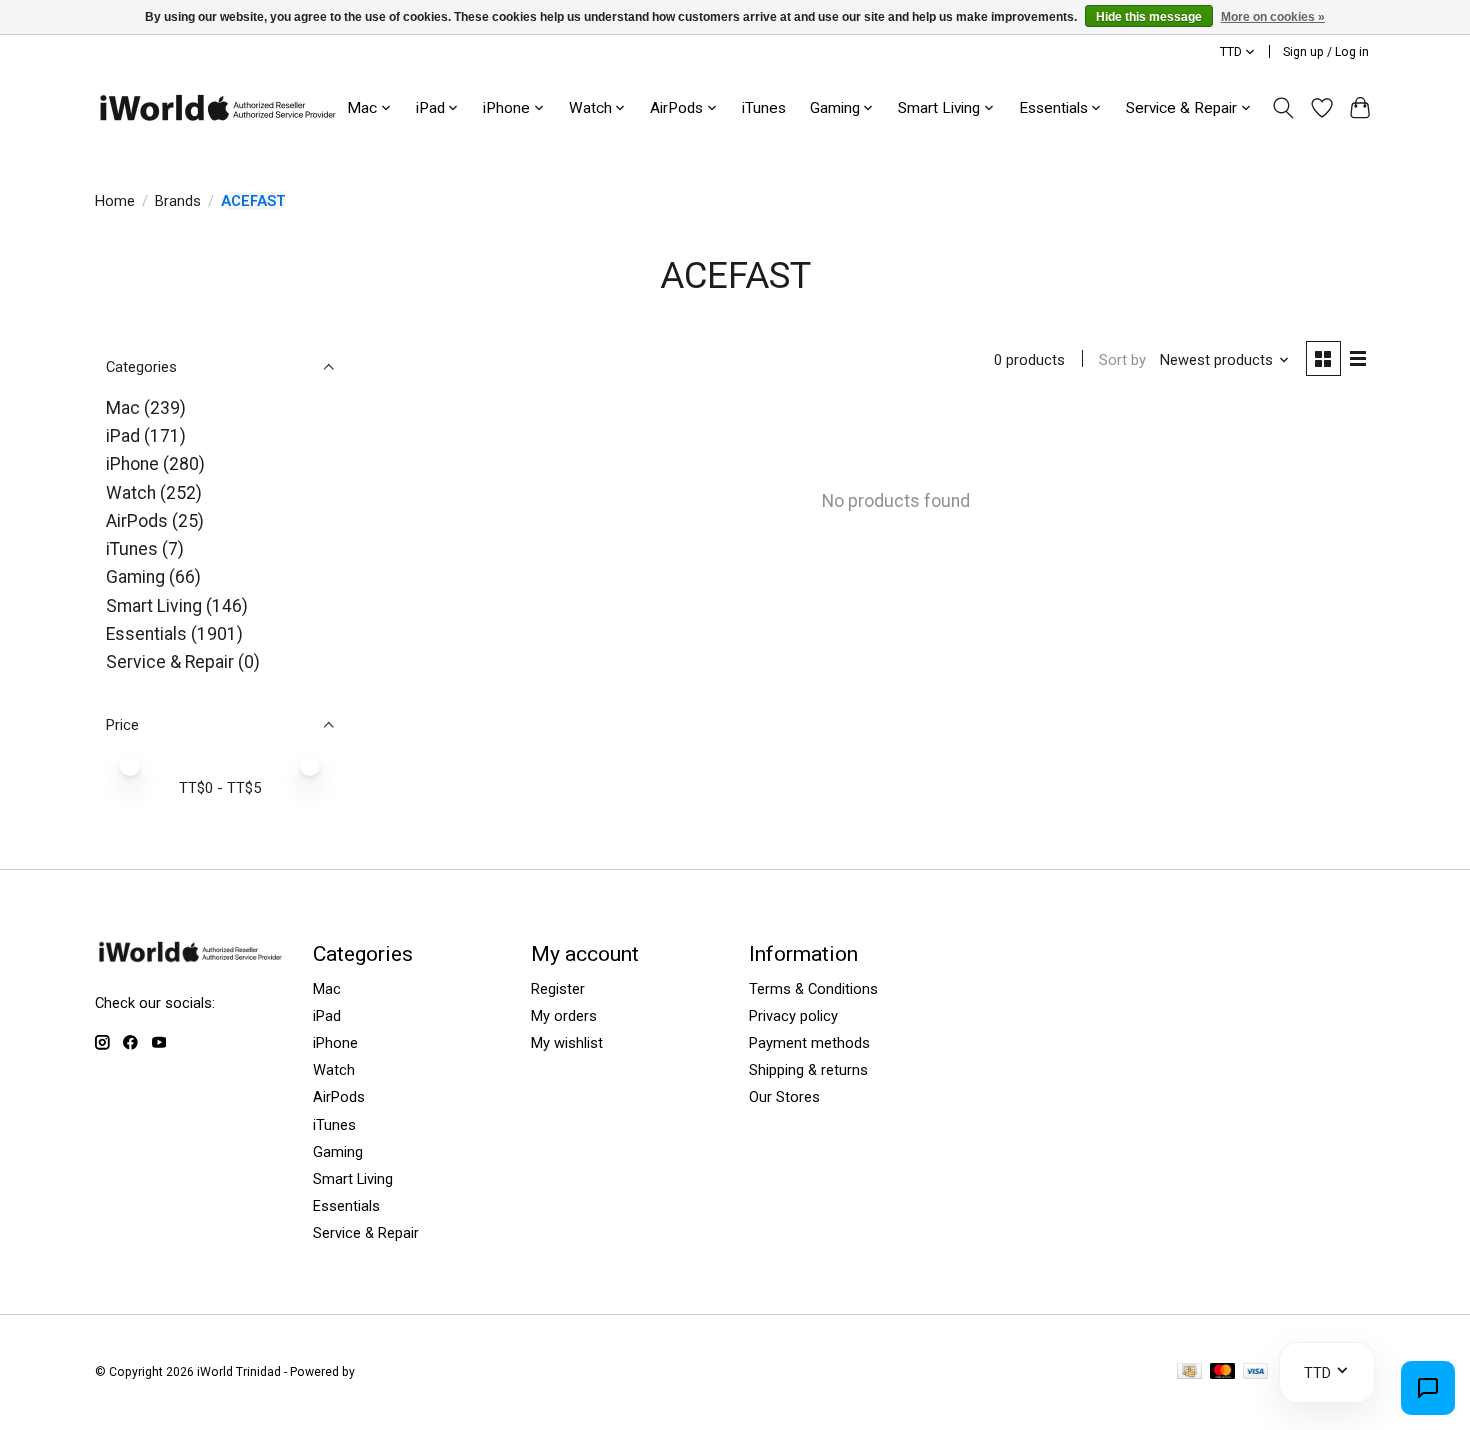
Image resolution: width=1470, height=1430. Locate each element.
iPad (123, 436)
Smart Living (154, 606)
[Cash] (1189, 1372)
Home (115, 201)
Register (558, 989)
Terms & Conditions (813, 989)
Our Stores (784, 1097)
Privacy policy (793, 1016)
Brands (178, 201)
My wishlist (567, 1043)
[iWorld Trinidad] (217, 107)
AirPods (137, 521)
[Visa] (1256, 1372)
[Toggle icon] (1283, 108)
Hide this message (1149, 17)
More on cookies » (1273, 17)
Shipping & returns (808, 1070)
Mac (123, 408)
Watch (131, 493)
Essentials (146, 634)
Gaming (135, 577)
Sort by (1122, 360)
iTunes (764, 108)
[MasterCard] (1223, 1372)
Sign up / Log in (1326, 52)
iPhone (132, 464)
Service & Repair (170, 662)
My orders (564, 1016)
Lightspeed (389, 1372)
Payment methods (809, 1043)
